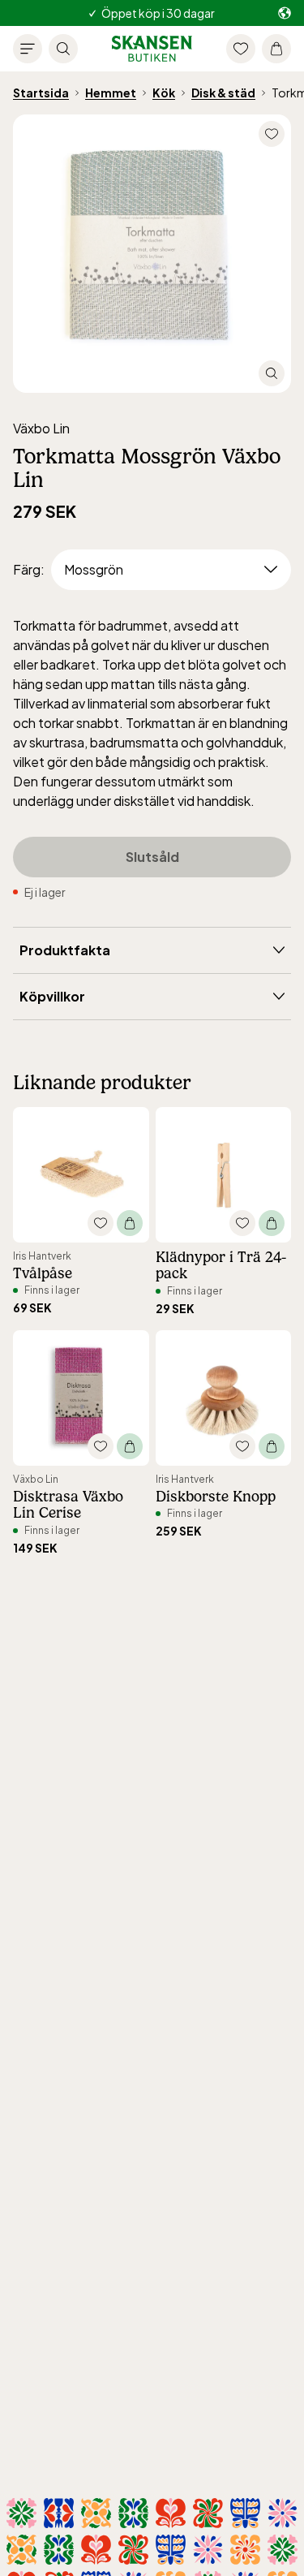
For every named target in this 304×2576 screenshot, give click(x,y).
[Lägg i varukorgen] (130, 1223)
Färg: (29, 569)
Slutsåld (152, 857)
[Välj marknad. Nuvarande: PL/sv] (285, 13)
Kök (164, 93)
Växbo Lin (41, 428)
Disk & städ (223, 93)
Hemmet (111, 93)
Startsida (41, 93)
